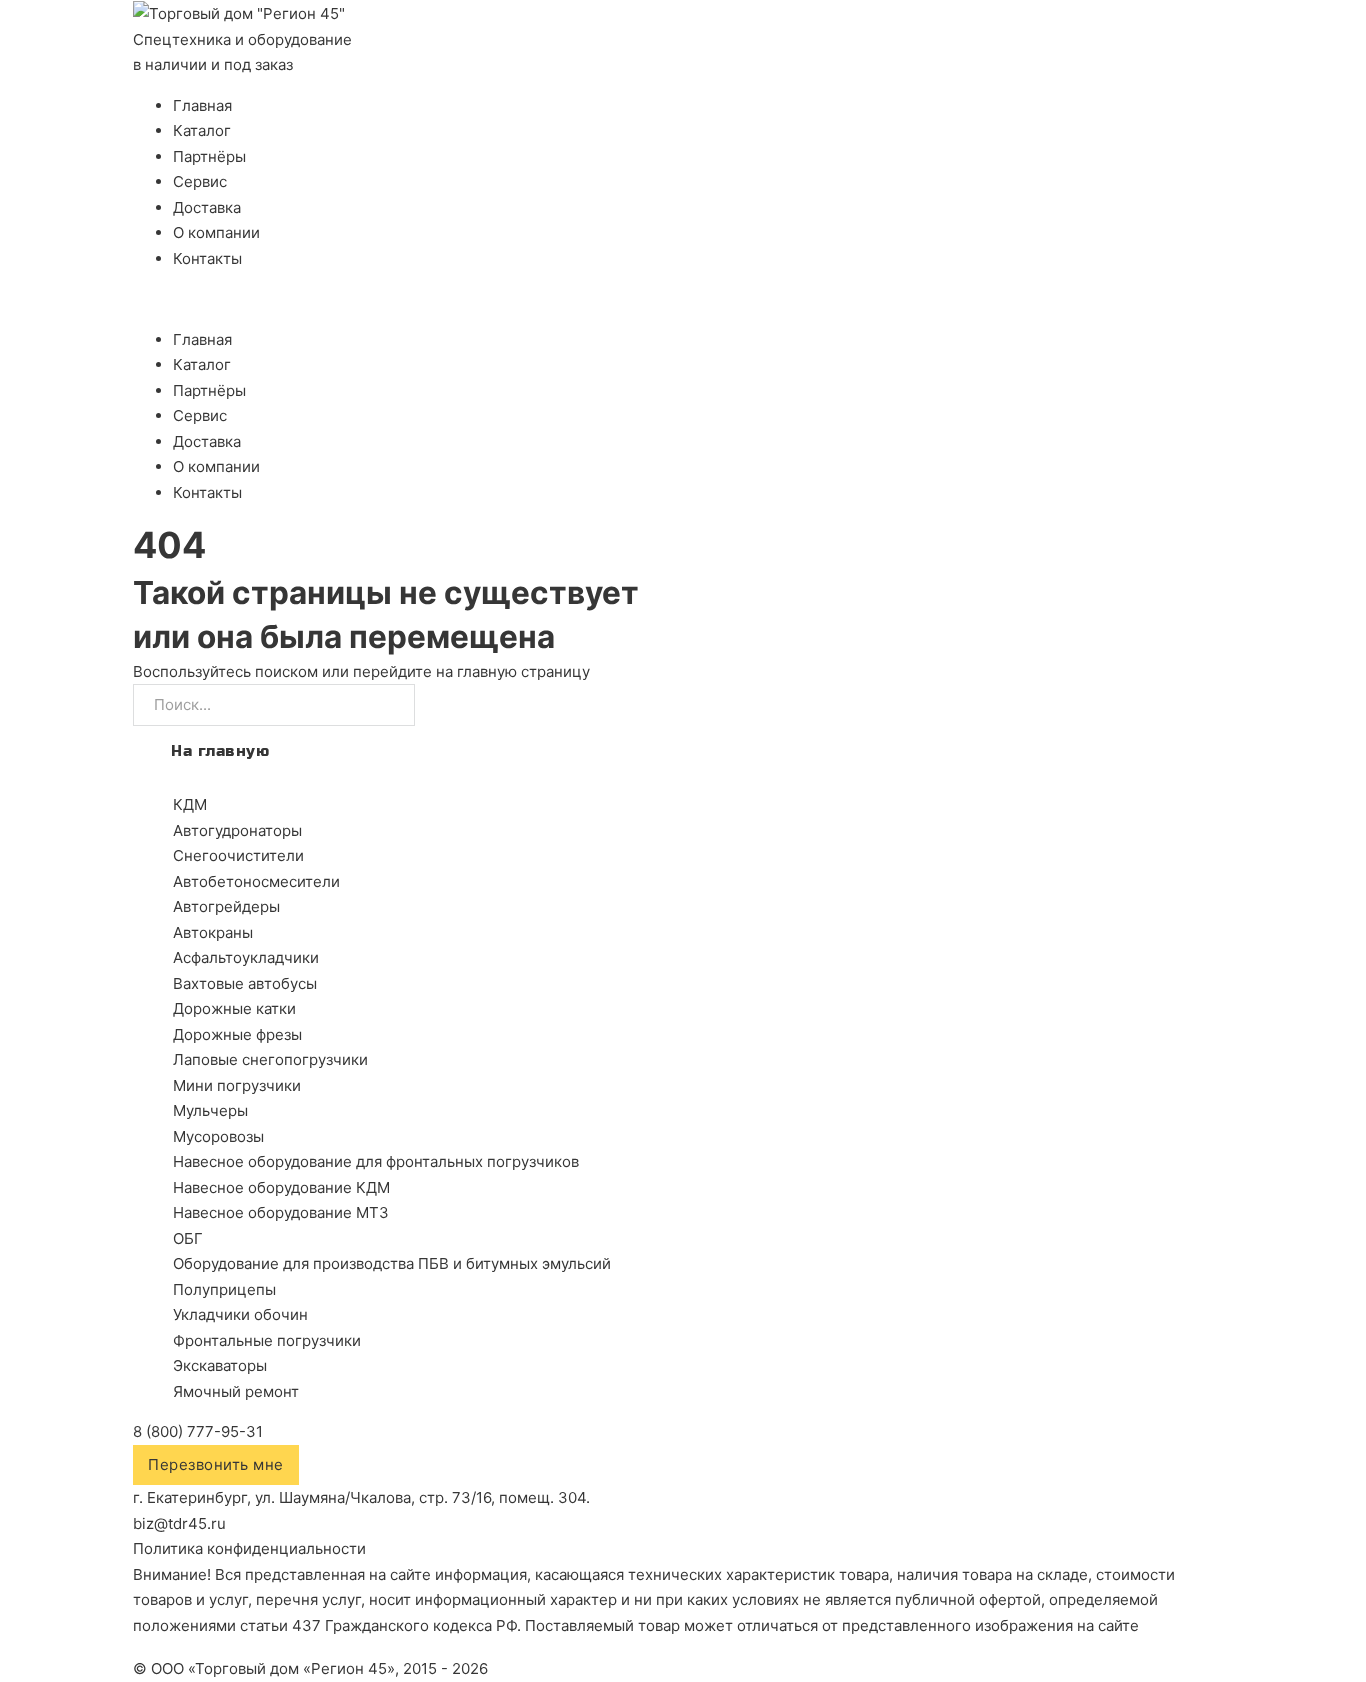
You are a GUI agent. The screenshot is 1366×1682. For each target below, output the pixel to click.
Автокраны (213, 932)
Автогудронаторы (237, 830)
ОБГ (188, 1238)
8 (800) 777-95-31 (198, 1431)
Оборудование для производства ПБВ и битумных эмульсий (392, 1263)
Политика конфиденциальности (249, 1548)
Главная (202, 105)
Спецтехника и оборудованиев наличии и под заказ (242, 52)
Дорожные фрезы (237, 1034)
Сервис (200, 181)
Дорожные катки (234, 1008)
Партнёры (209, 156)
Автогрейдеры (226, 906)
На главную (220, 751)
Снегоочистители (238, 855)
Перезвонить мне (216, 1464)
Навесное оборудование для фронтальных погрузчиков (376, 1161)
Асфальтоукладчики (246, 957)
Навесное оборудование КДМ (281, 1187)
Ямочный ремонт (236, 1391)
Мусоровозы (218, 1136)
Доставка (207, 207)
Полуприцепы (224, 1289)
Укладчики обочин (240, 1314)
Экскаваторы (220, 1365)
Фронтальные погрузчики (267, 1340)
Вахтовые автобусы (245, 983)
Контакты (207, 258)
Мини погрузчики (237, 1085)
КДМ (190, 804)
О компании (216, 232)
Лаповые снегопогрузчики (270, 1059)
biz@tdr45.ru (179, 1523)
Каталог (202, 130)
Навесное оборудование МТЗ (281, 1212)
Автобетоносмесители (256, 881)
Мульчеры (210, 1110)
